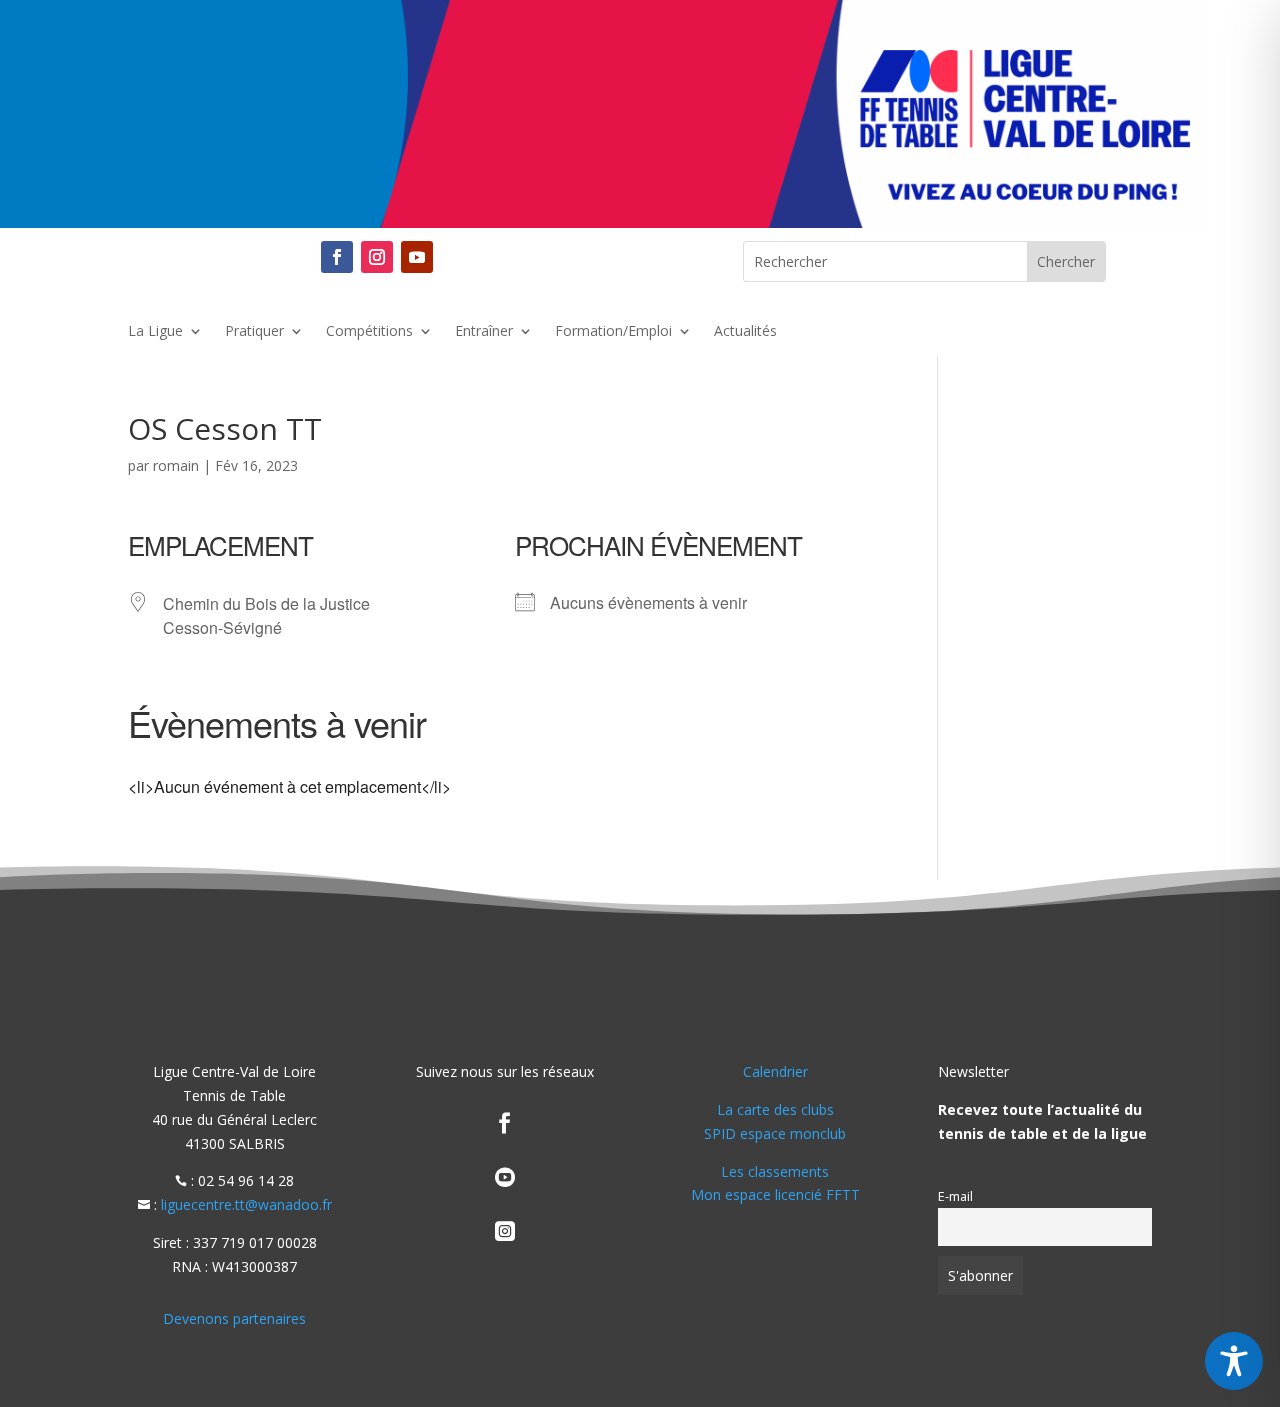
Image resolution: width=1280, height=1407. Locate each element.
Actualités (745, 332)
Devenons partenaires (234, 1318)
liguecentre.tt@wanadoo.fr (246, 1204)
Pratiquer (254, 332)
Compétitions (369, 332)
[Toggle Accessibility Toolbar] (1234, 1361)
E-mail (955, 1196)
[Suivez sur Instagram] (377, 257)
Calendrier (775, 1071)
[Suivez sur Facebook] (337, 257)
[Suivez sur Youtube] (417, 257)
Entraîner (484, 332)
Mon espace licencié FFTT (775, 1194)
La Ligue (155, 332)
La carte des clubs (775, 1109)
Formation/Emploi (613, 332)
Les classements (775, 1171)
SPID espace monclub (775, 1133)
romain (176, 465)
